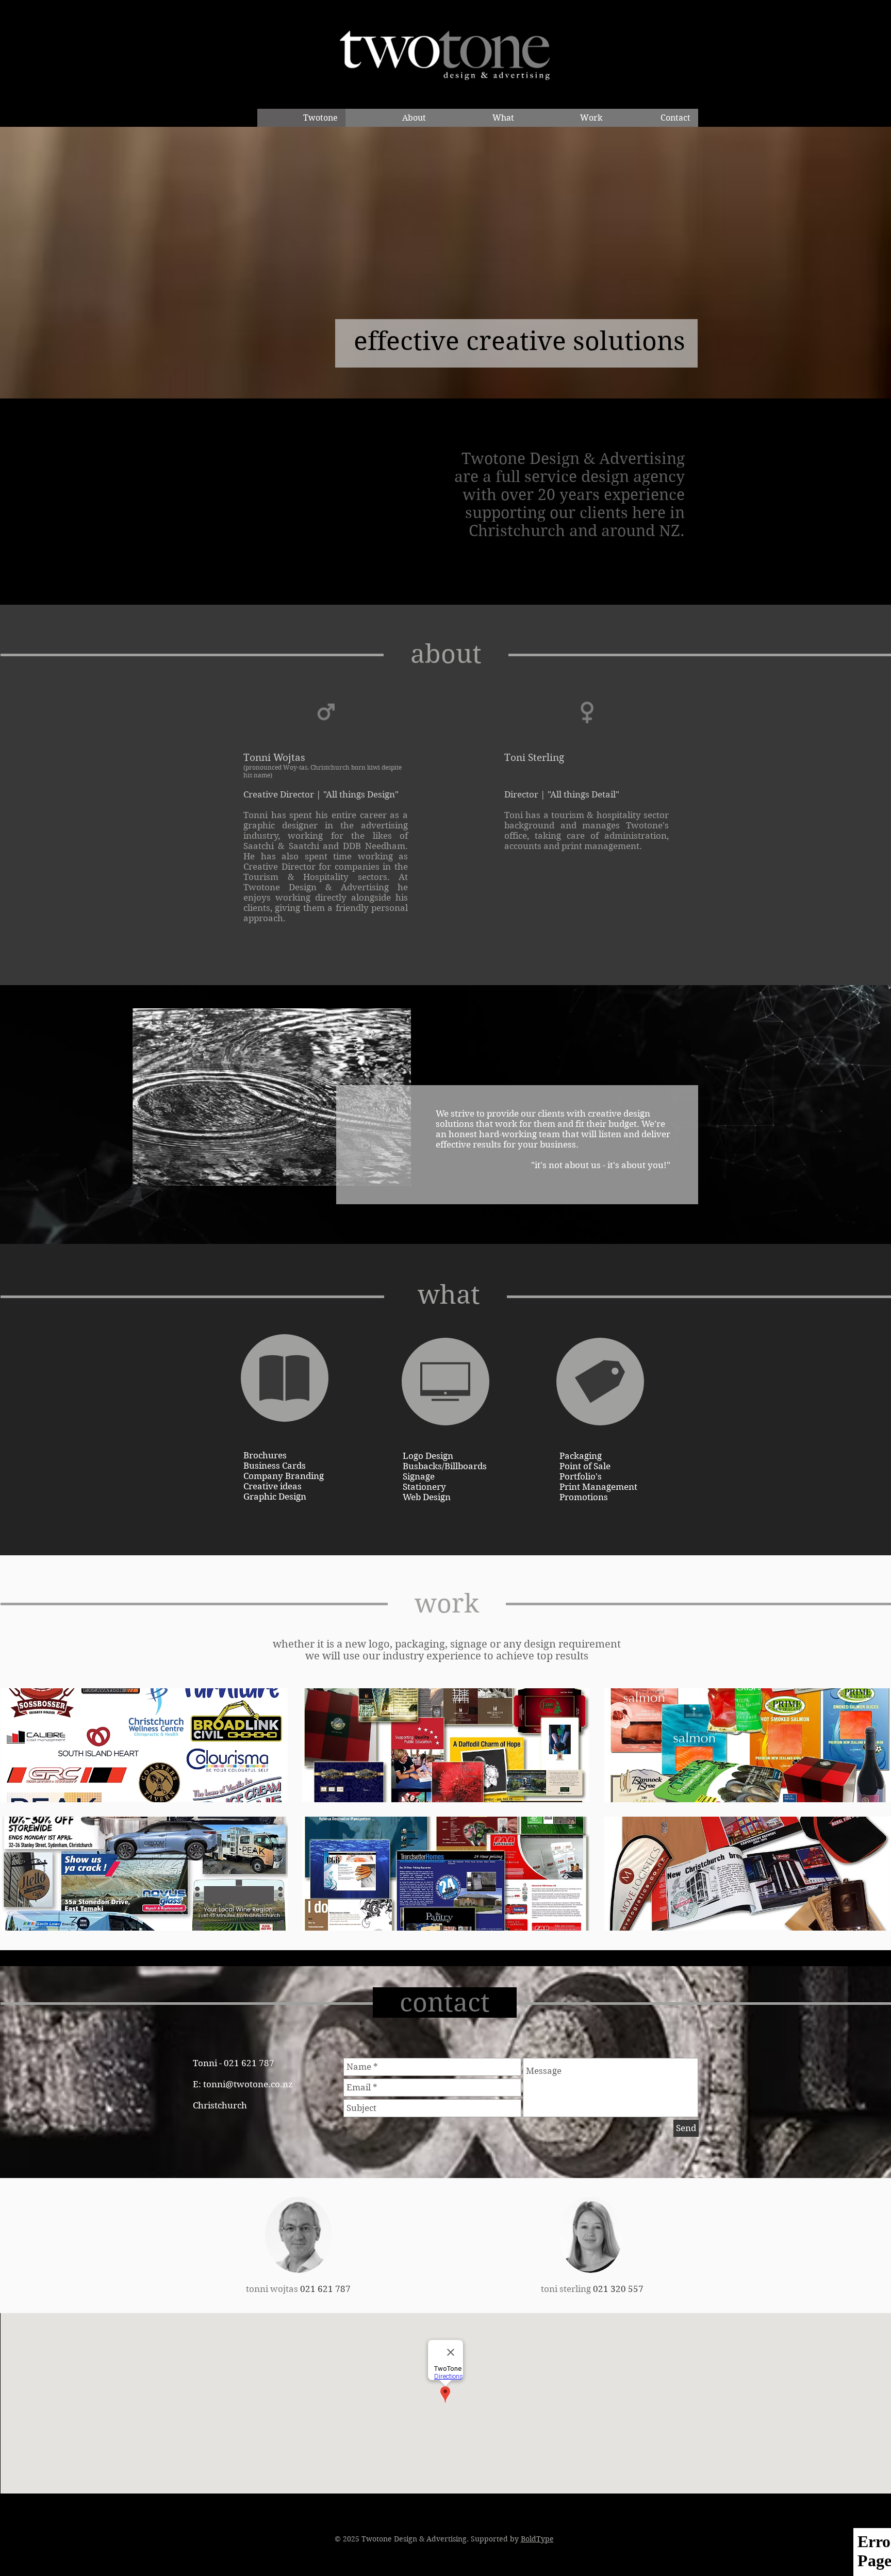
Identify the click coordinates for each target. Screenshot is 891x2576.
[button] (144, 1745)
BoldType (537, 2539)
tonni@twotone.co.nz (248, 2084)
